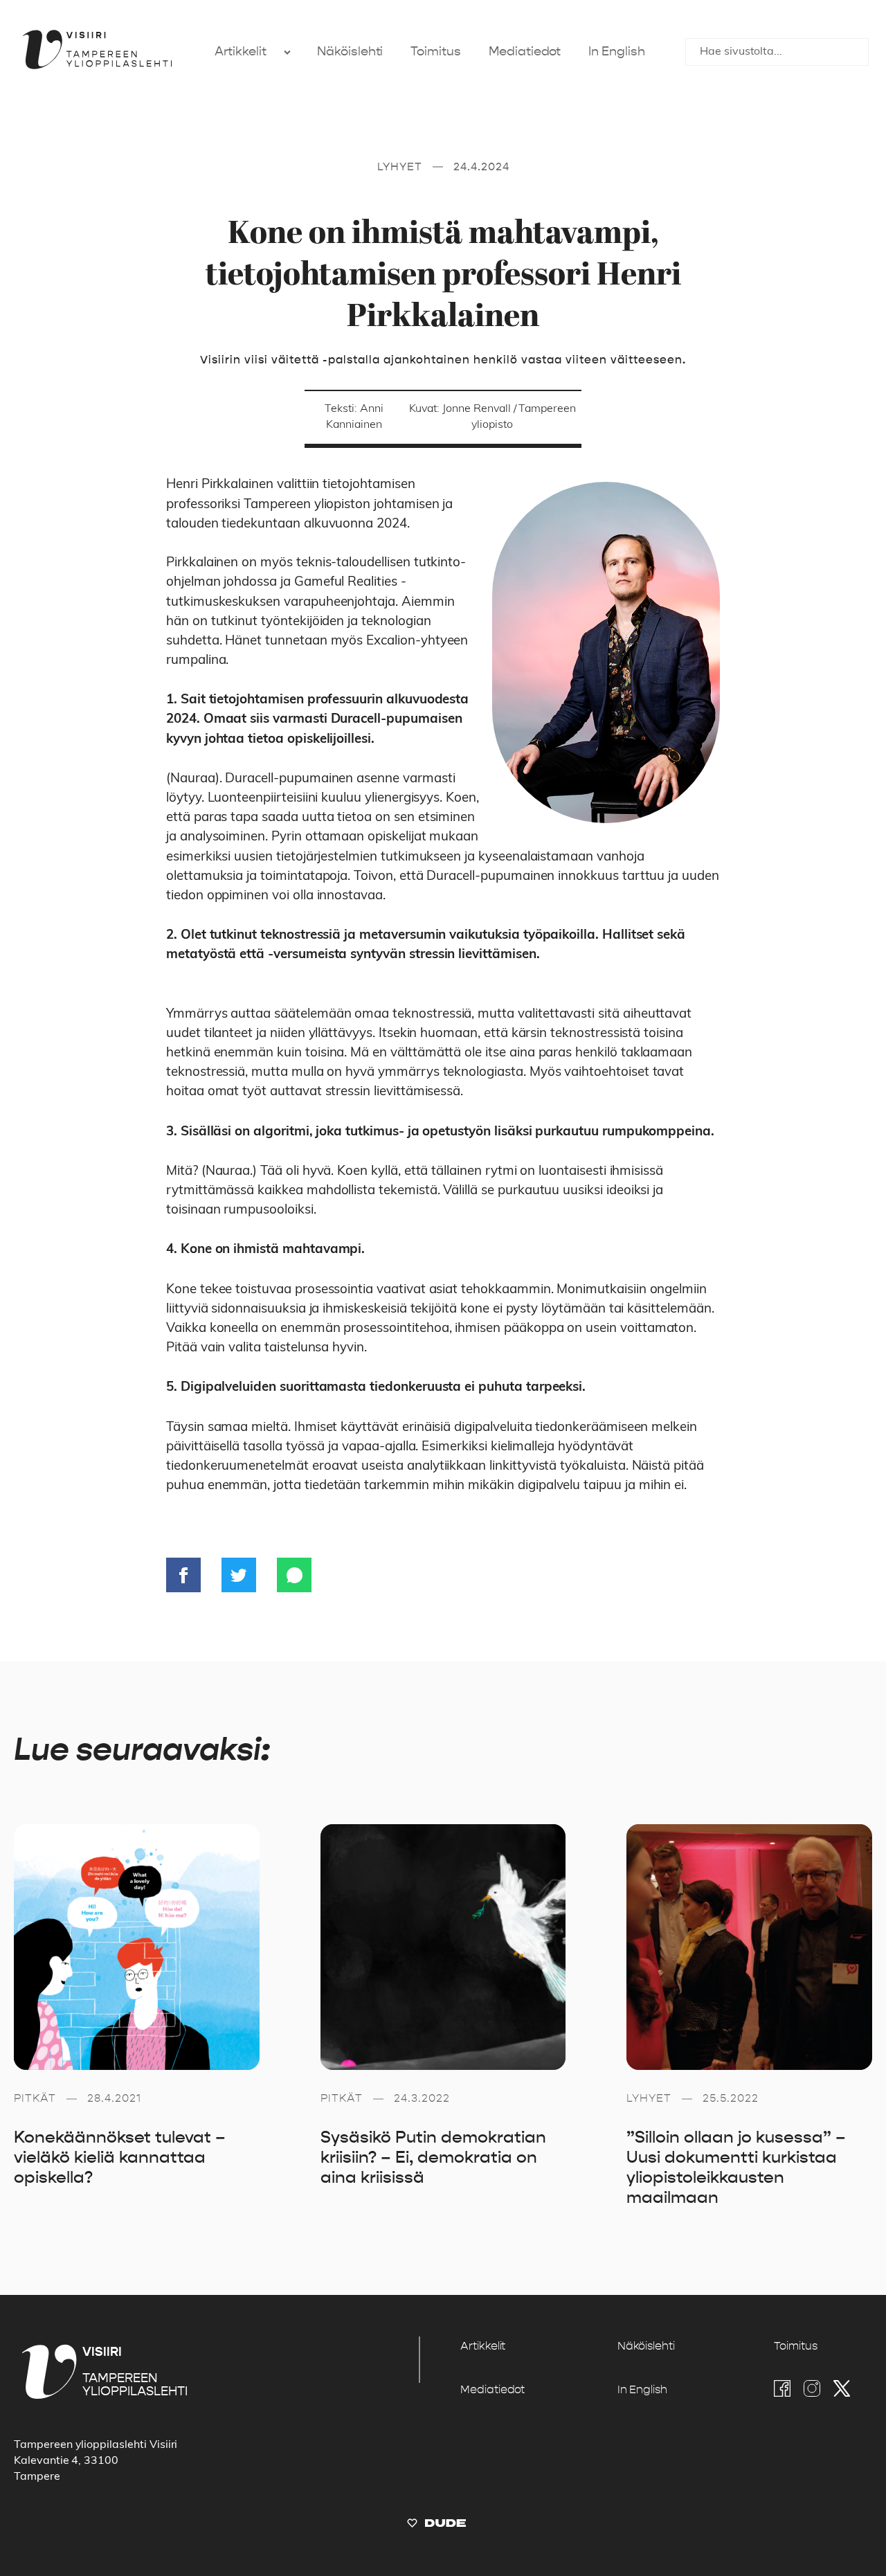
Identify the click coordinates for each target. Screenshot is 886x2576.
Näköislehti (350, 52)
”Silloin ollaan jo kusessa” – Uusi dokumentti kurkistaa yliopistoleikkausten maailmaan (736, 2167)
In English (616, 52)
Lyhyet (400, 166)
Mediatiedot (525, 52)
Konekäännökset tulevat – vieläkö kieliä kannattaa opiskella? (120, 2157)
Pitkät (35, 2098)
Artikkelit (241, 52)
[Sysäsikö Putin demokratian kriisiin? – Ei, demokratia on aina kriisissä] (443, 1947)
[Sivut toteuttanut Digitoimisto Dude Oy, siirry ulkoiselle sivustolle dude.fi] (436, 2526)
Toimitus (436, 52)
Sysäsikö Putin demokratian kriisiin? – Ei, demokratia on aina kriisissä (433, 2157)
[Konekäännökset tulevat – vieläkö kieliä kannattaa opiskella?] (137, 1947)
